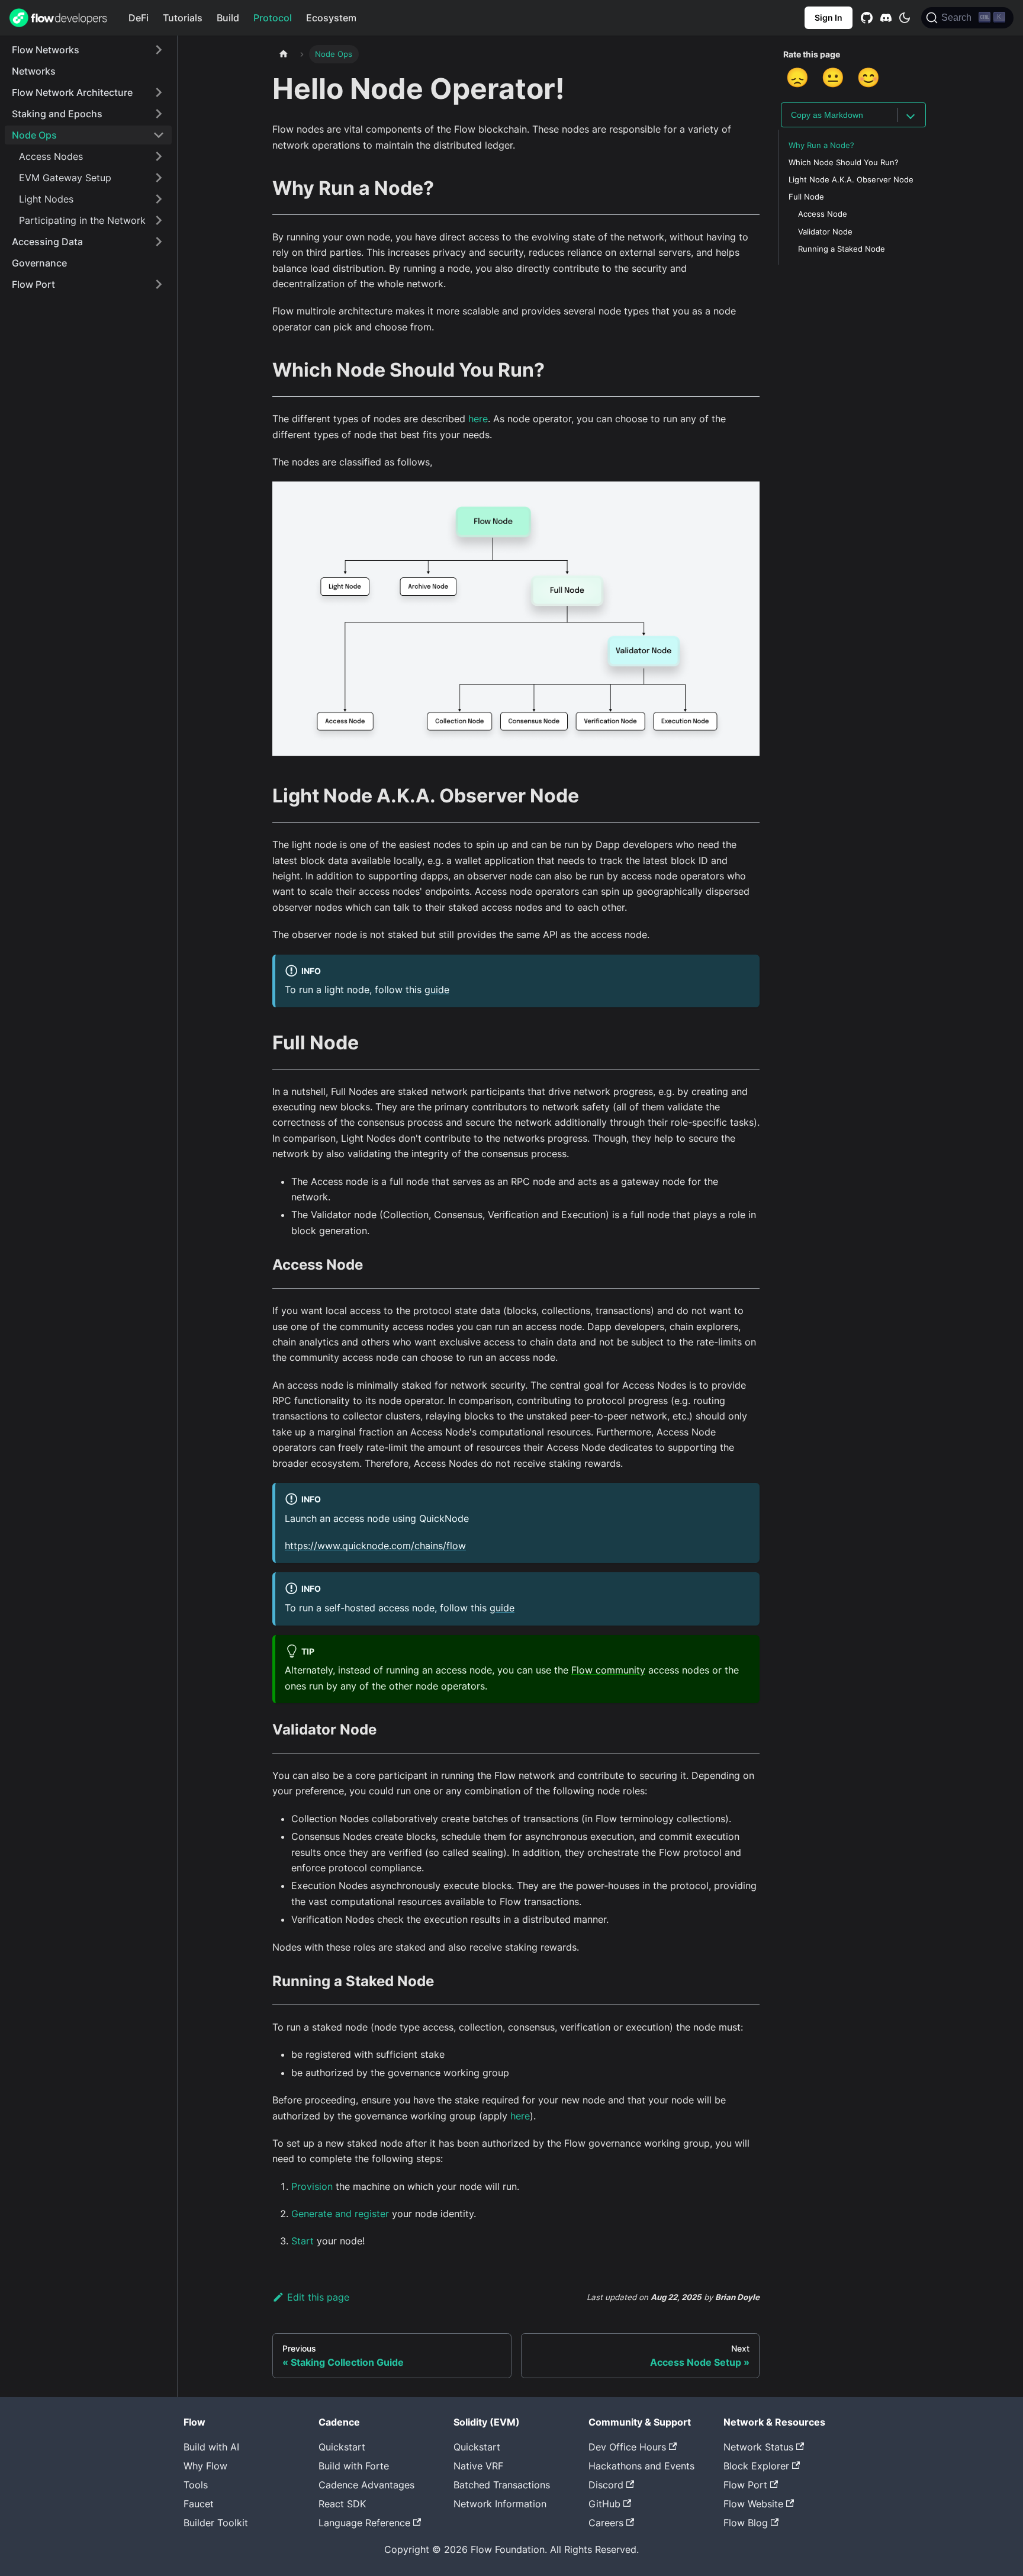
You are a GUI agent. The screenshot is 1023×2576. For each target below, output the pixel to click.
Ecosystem (331, 18)
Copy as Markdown (827, 115)
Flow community (608, 1670)
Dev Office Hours (627, 2447)
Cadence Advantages (366, 2485)
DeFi (139, 18)
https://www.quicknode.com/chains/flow (375, 1546)
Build (228, 18)
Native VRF (478, 2466)
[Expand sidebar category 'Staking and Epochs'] (159, 114)
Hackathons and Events (641, 2466)
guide (437, 990)
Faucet (199, 2504)
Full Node (806, 197)
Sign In (829, 17)
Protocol (273, 18)
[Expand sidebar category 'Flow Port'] (159, 284)
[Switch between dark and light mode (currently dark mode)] (905, 18)
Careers (606, 2523)
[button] (92, 156)
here (478, 419)
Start (303, 2241)
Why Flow (205, 2466)
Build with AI (211, 2447)
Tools (196, 2485)
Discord (606, 2485)
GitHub (604, 2504)
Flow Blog (746, 2523)
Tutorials (183, 18)
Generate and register (340, 2214)
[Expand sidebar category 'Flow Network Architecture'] (159, 92)
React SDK (342, 2504)
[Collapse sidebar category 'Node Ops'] (159, 135)
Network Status (758, 2447)
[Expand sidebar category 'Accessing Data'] (159, 242)
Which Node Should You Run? (844, 163)
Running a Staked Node (842, 249)
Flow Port (745, 2485)
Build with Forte (354, 2466)
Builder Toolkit (216, 2523)
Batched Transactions (502, 2485)
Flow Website (753, 2504)
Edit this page (318, 2297)
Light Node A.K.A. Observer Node (851, 180)
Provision (312, 2186)
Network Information (500, 2504)
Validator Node (825, 232)
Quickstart (342, 2447)
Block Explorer (756, 2466)
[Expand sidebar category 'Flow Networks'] (159, 50)
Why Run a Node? (821, 145)
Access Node (823, 214)
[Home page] (284, 54)
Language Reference (364, 2523)
